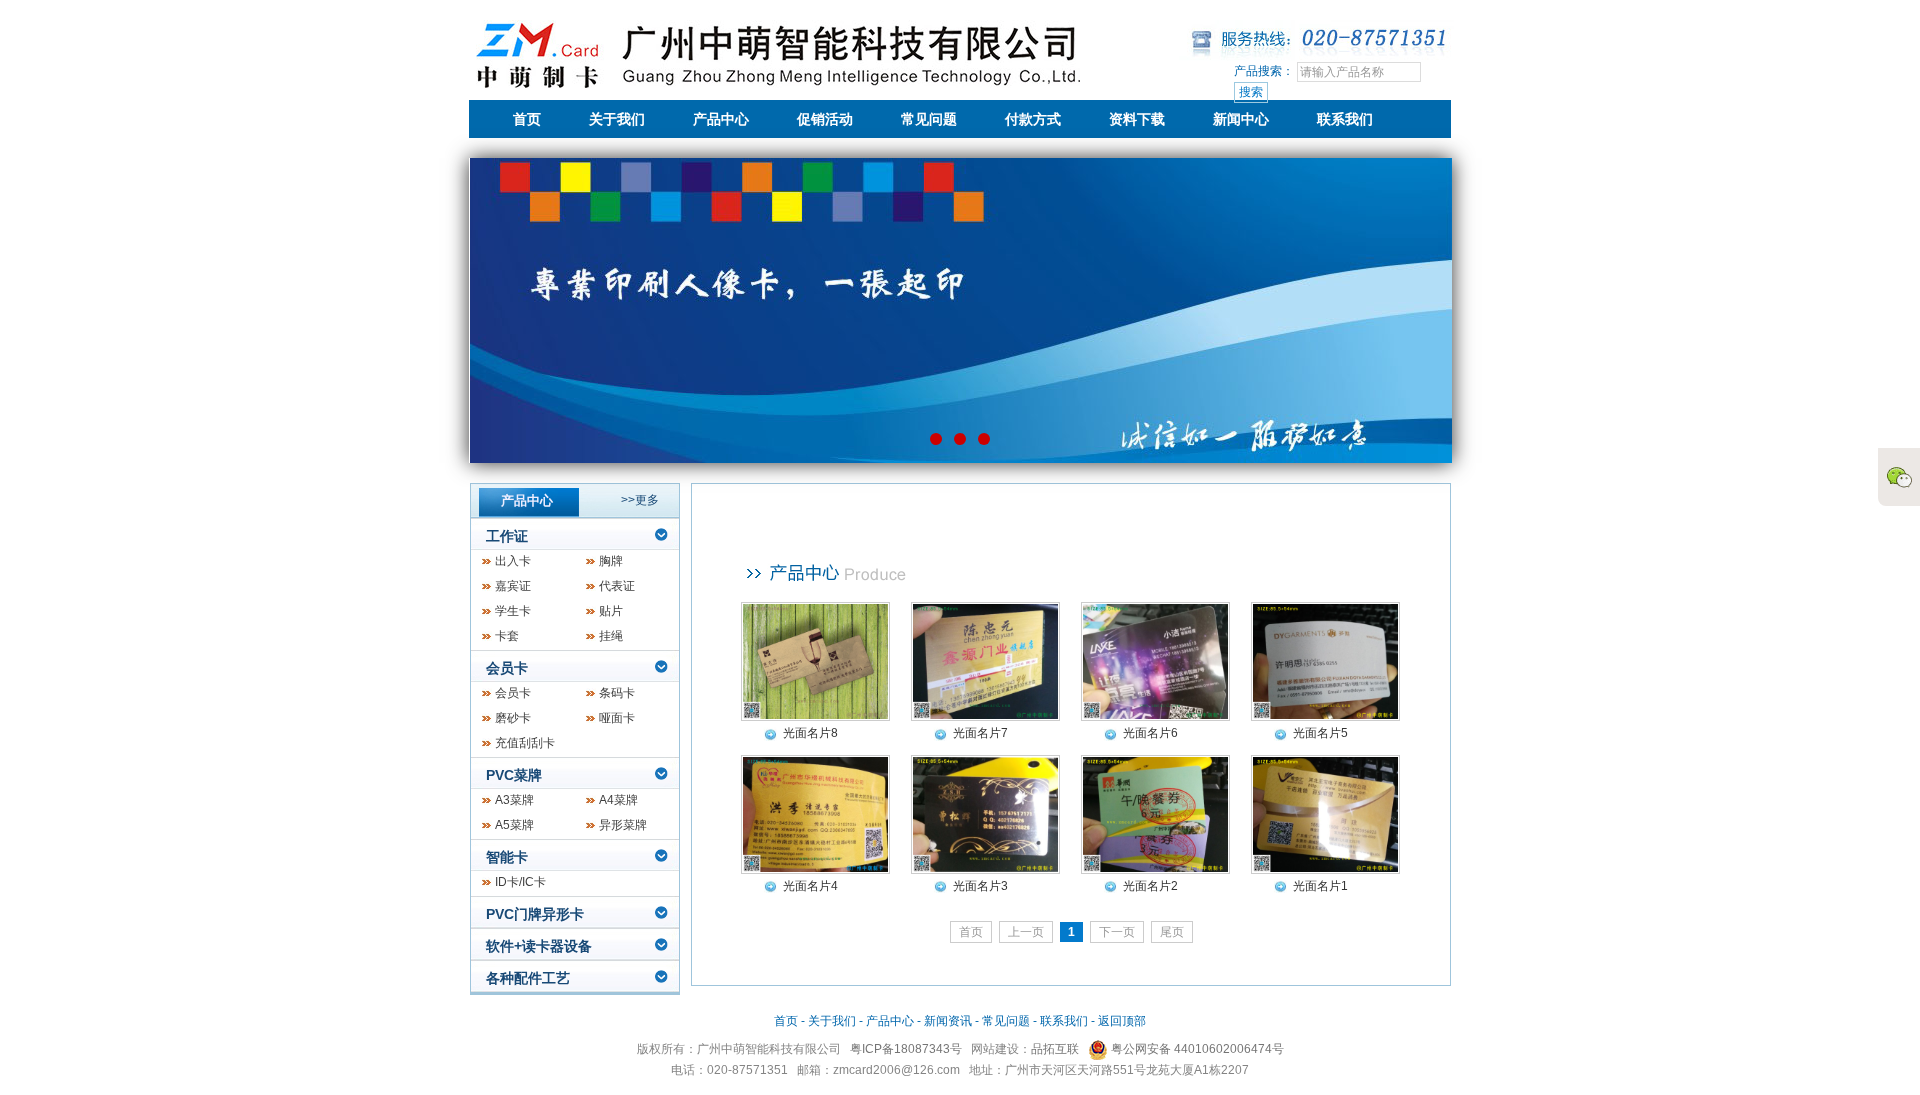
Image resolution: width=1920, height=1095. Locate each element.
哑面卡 (617, 718)
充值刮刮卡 (525, 743)
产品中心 (721, 119)
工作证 (507, 536)
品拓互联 (1055, 1049)
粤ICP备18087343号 (906, 1049)
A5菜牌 (514, 825)
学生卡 (513, 611)
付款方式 (1033, 119)
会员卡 (507, 668)
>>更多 (640, 500)
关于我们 (617, 119)
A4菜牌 (618, 800)
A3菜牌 (514, 800)
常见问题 (929, 119)
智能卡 (507, 857)
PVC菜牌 (514, 775)
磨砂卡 (513, 718)
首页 (527, 119)
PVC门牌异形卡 (535, 914)
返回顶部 (1122, 1021)
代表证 (617, 586)
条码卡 (617, 693)
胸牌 (611, 561)
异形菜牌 (623, 825)
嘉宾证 (513, 586)
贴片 (611, 611)
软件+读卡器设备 (539, 946)
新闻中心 (1241, 119)
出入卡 (513, 561)
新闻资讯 (948, 1021)
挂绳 (611, 636)
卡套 (507, 636)
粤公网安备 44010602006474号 (1196, 1049)
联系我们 (1345, 119)
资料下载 (1137, 119)
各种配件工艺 (528, 978)
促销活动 (825, 119)
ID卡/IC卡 (520, 882)
